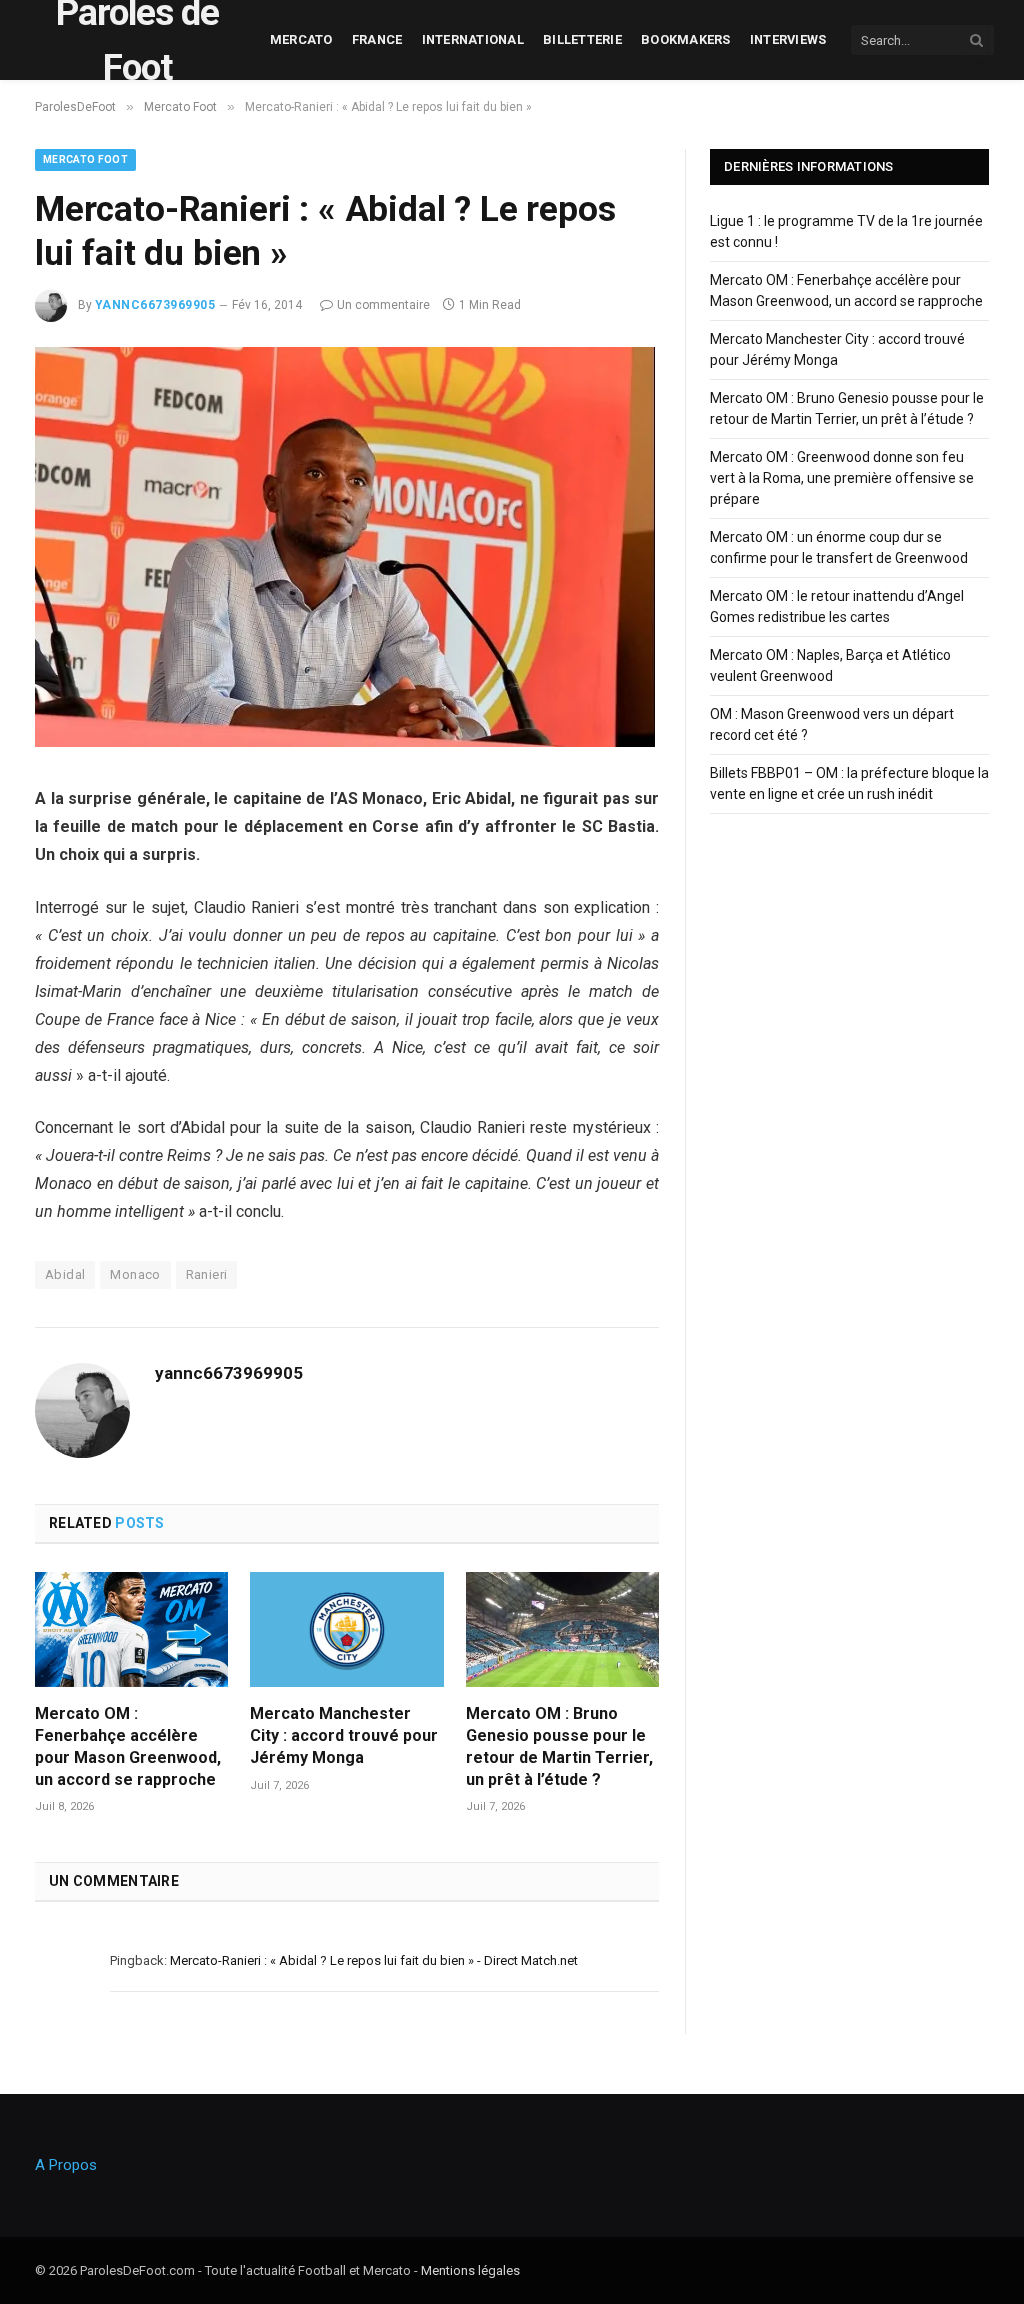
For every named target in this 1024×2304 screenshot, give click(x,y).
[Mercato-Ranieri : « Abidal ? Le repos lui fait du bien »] (345, 742)
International (473, 39)
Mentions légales (470, 2270)
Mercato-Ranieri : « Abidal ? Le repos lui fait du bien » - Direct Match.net (374, 1960)
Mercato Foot (85, 159)
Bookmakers (686, 39)
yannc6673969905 (155, 305)
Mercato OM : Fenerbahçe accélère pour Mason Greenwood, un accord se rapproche (128, 1746)
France (377, 39)
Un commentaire (383, 305)
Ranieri (207, 1274)
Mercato (301, 39)
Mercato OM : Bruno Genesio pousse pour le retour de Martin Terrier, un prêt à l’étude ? (559, 1746)
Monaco (135, 1274)
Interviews (788, 39)
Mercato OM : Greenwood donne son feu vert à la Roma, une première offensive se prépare (842, 478)
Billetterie (582, 39)
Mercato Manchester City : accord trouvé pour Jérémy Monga (344, 1735)
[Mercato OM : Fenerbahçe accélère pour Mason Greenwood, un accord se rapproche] (131, 1629)
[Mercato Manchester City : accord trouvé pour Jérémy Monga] (346, 1629)
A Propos (66, 2165)
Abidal (65, 1274)
